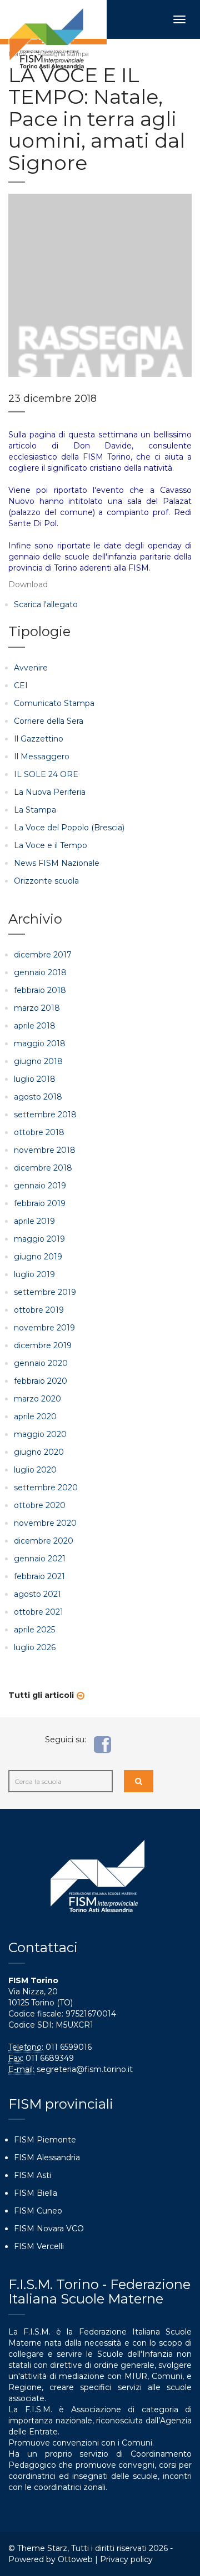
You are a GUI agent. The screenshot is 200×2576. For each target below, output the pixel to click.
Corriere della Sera (49, 721)
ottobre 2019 (39, 1310)
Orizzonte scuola (46, 881)
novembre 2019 (44, 1328)
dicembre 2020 (44, 1541)
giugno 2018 (38, 1061)
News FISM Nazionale (57, 863)
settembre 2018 (45, 1115)
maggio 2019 (39, 1239)
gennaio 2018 (40, 972)
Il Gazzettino (39, 739)
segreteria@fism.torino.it (85, 2069)
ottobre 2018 (39, 1132)
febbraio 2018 (40, 990)
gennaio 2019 (40, 1186)
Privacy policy (126, 2559)
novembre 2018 (45, 1150)
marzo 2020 (37, 1399)
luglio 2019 (34, 1274)
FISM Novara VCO (49, 2229)
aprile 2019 (34, 1221)
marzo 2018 (37, 1008)
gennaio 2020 (41, 1363)
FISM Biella (36, 2193)
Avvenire (31, 668)
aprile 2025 (34, 1630)
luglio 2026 (35, 1647)
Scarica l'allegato (46, 604)
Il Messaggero (42, 757)
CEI (21, 685)
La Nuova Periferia (50, 792)
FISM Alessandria (47, 2157)
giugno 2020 (39, 1452)
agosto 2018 (38, 1097)
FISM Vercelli (39, 2246)
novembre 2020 (45, 1523)
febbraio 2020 (41, 1381)
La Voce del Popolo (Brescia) (69, 828)
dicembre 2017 (43, 955)
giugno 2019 (38, 1257)
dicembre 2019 (43, 1345)
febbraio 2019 (40, 1203)
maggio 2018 (40, 1043)
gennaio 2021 (40, 1559)
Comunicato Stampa (54, 703)
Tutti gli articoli (41, 1695)
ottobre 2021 (39, 1612)
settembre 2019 (45, 1292)
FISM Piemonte (45, 2140)
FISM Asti (32, 2175)
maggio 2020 (40, 1434)
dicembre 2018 (43, 1168)
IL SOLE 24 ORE (46, 774)
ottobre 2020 (40, 1505)
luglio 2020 (35, 1470)
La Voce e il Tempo (51, 845)
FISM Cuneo (38, 2211)
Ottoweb (75, 2559)
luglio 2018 (35, 1079)
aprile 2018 (35, 1026)
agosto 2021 (37, 1594)
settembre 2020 (46, 1488)
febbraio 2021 (39, 1576)
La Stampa (35, 810)
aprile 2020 (35, 1416)
